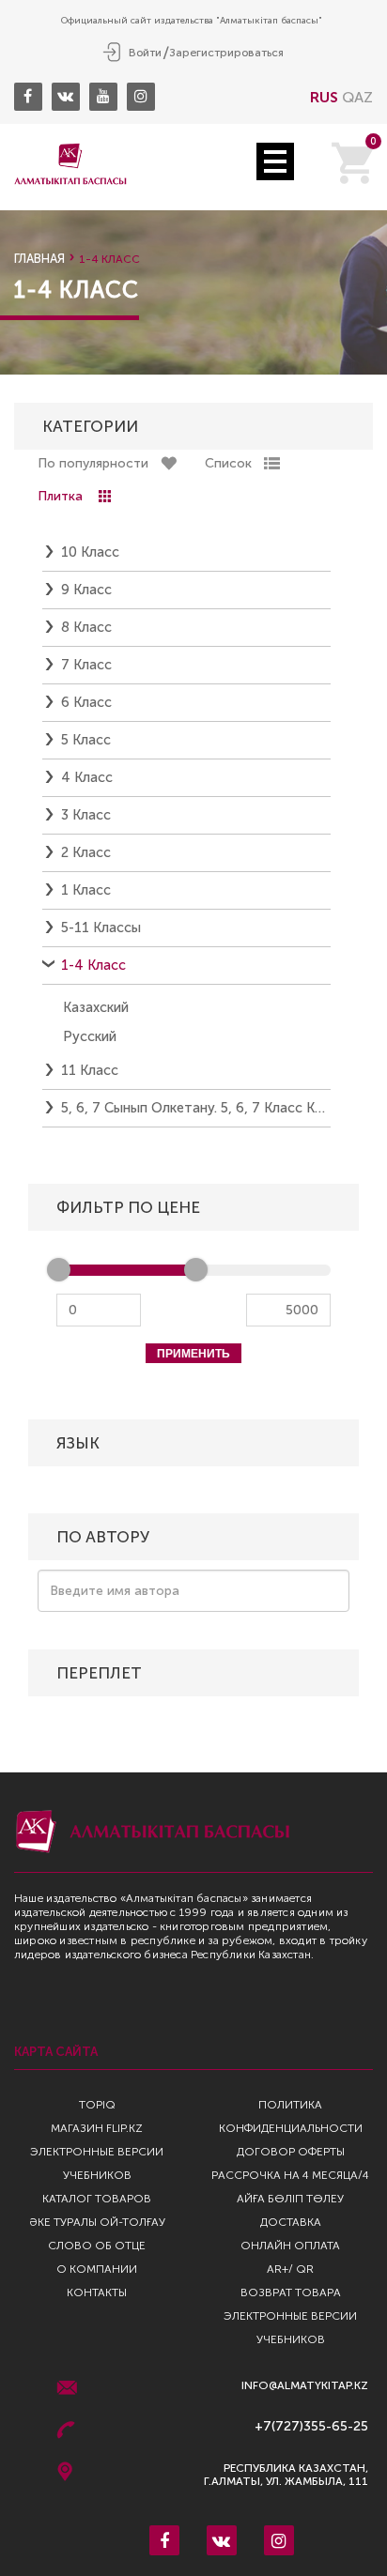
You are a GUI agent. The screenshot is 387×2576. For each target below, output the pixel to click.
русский (90, 1036)
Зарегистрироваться (226, 53)
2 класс (86, 852)
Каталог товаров (97, 2199)
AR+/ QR (290, 2269)
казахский (96, 1007)
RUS (324, 97)
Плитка (60, 496)
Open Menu (275, 161)
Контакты (97, 2292)
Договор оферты (291, 2152)
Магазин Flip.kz (97, 2128)
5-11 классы (101, 928)
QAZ (357, 97)
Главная (39, 259)
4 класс (87, 777)
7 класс (86, 665)
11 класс (90, 1070)
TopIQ (97, 2105)
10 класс (90, 552)
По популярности (93, 463)
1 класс (86, 890)
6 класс (86, 702)
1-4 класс (93, 965)
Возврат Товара (291, 2292)
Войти (145, 53)
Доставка (291, 2222)
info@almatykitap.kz (305, 2386)
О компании (97, 2269)
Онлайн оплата (290, 2246)
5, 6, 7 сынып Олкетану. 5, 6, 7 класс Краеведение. (196, 1108)
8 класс (86, 627)
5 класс (86, 740)
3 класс (86, 815)
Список (228, 463)
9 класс (86, 590)
